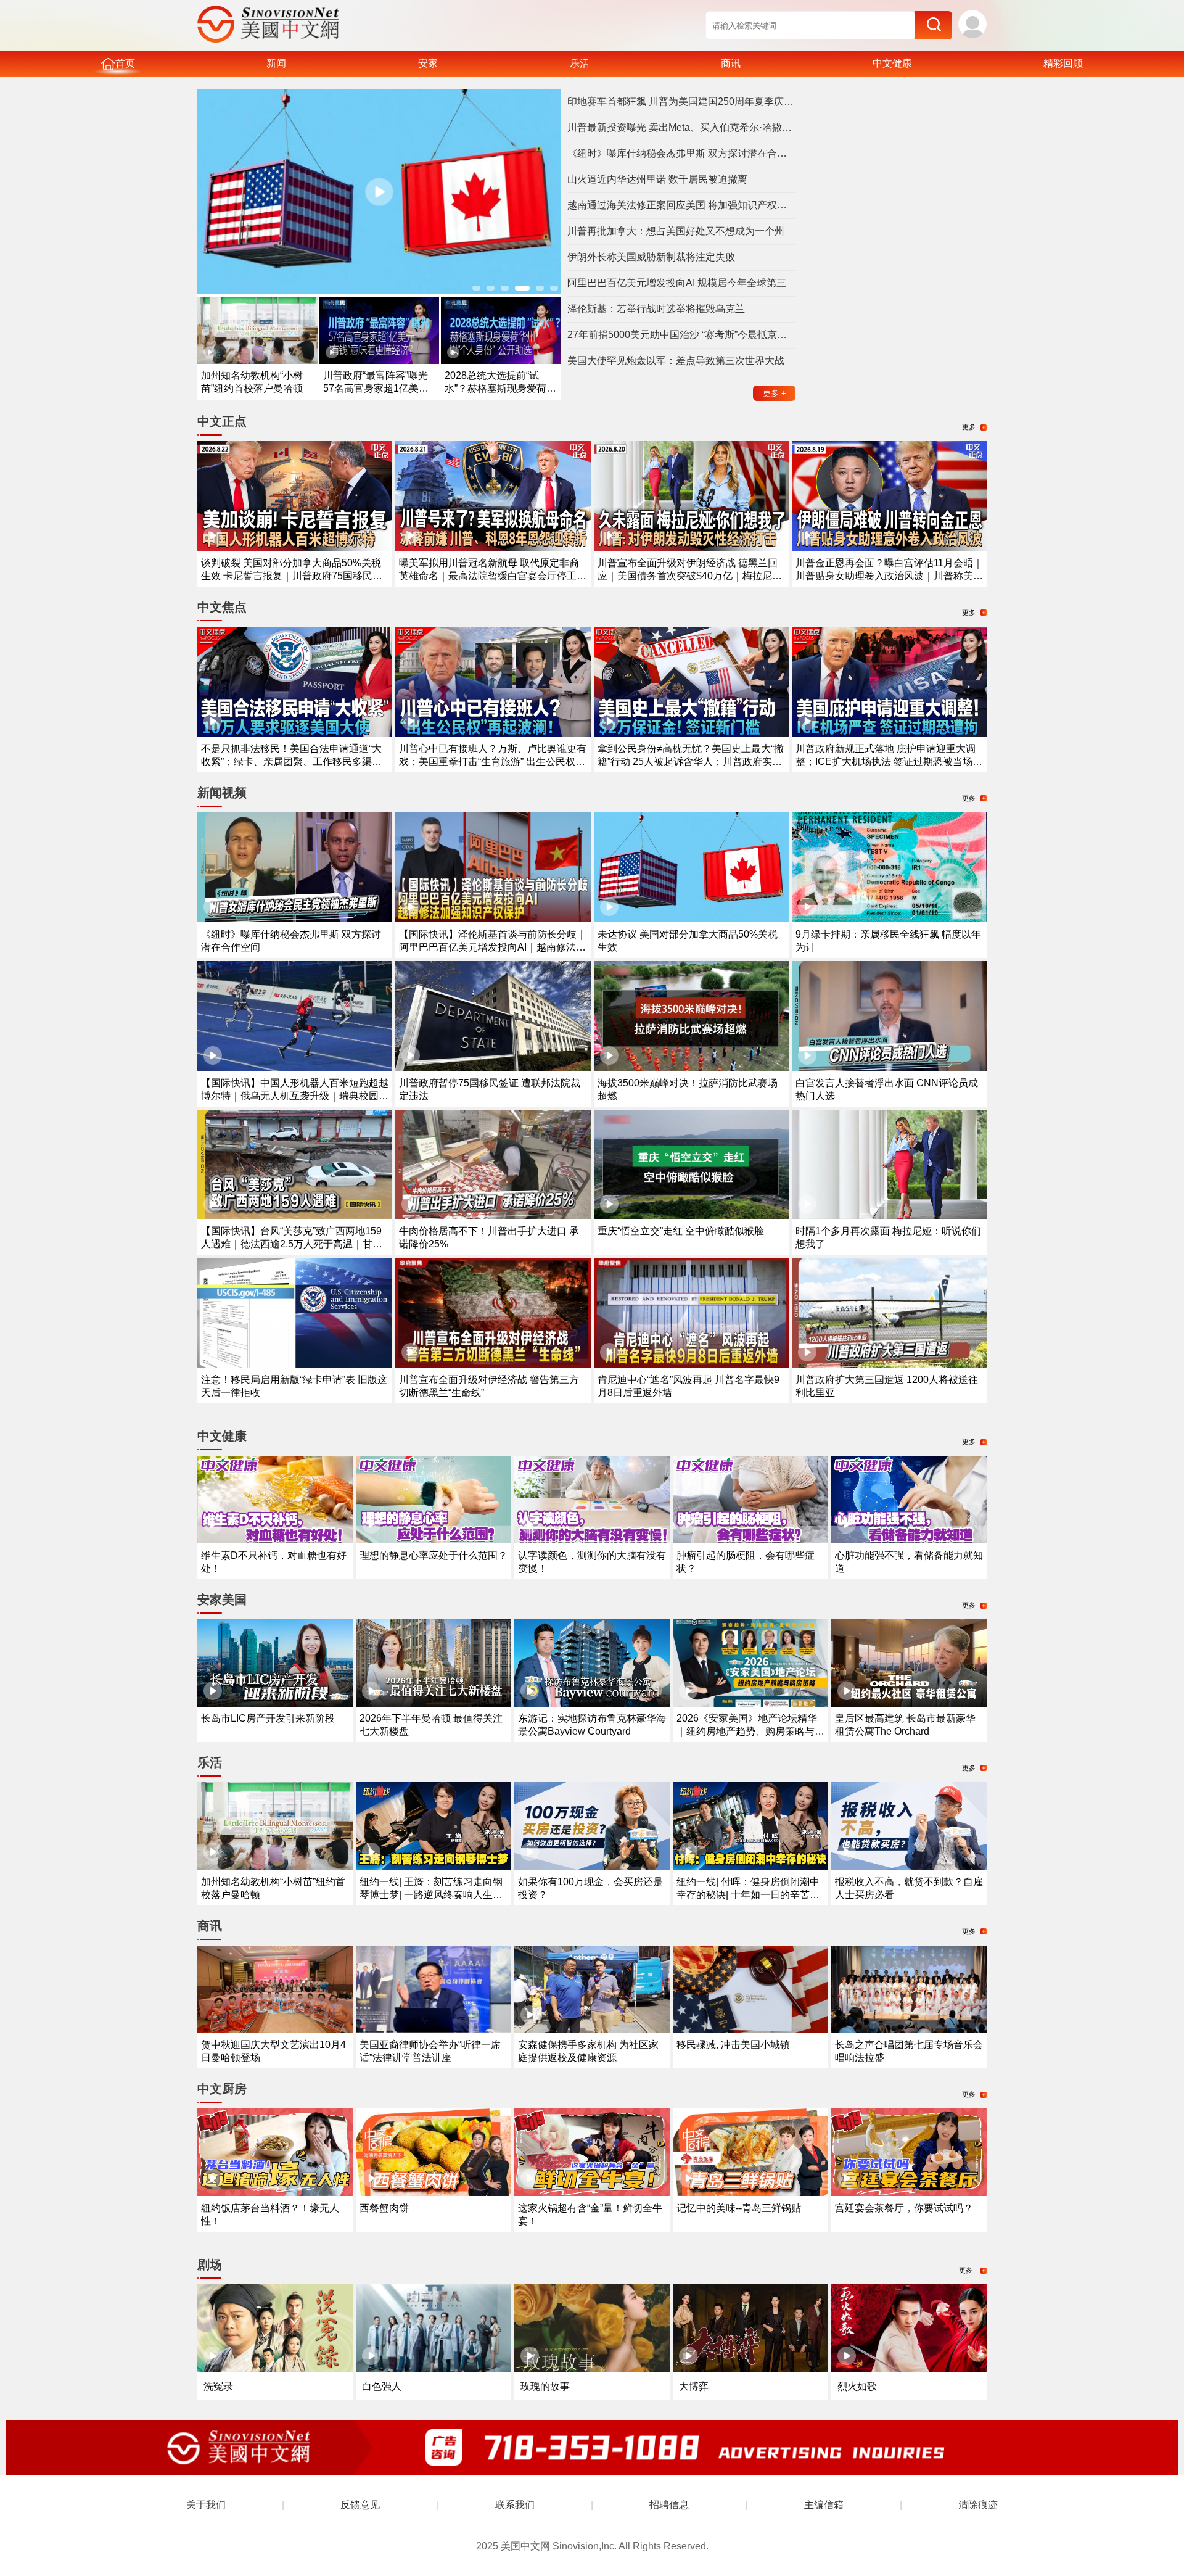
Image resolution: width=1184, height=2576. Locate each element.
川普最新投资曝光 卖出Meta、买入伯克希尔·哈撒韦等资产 (681, 127)
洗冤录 (218, 2386)
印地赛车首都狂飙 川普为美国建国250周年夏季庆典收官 (681, 101)
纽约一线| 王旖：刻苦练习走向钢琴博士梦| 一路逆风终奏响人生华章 (431, 1895)
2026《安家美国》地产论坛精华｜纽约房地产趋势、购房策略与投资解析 (750, 1731)
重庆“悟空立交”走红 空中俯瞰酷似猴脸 (681, 1231)
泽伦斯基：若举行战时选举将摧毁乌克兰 (656, 309)
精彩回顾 (1063, 63)
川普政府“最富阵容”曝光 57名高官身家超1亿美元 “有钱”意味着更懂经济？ (376, 388)
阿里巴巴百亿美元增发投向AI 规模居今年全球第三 (677, 283)
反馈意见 (360, 2505)
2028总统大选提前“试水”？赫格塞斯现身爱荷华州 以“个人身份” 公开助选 (500, 388)
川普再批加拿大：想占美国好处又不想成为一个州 (676, 231)
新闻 (276, 63)
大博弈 (694, 2386)
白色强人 (382, 2386)
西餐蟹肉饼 (384, 2208)
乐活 (580, 63)
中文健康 (892, 63)
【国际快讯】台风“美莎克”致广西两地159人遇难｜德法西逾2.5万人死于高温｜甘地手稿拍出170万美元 (292, 1244)
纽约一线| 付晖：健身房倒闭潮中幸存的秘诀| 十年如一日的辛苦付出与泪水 (748, 1895)
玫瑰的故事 (545, 2386)
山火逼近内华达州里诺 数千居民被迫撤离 (657, 179)
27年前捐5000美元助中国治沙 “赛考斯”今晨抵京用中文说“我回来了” (681, 335)
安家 (428, 63)
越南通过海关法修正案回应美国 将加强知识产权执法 (681, 205)
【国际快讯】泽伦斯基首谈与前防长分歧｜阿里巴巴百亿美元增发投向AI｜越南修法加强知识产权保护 (493, 947)
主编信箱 (824, 2505)
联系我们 (515, 2505)
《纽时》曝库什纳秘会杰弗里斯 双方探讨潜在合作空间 (681, 153)
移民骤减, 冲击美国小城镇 (733, 2045)
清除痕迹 (978, 2505)
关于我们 (206, 2505)
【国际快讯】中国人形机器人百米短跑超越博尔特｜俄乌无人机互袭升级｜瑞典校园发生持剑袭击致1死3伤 (295, 1096)
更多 (775, 393)
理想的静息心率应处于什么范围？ (434, 1555)
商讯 (731, 63)
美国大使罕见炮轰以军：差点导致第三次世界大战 (676, 361)
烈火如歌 (857, 2386)
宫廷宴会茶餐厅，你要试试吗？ (904, 2208)
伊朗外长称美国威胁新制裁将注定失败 (651, 257)
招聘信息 (669, 2505)
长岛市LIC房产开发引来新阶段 (268, 1718)
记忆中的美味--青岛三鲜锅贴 (739, 2208)
